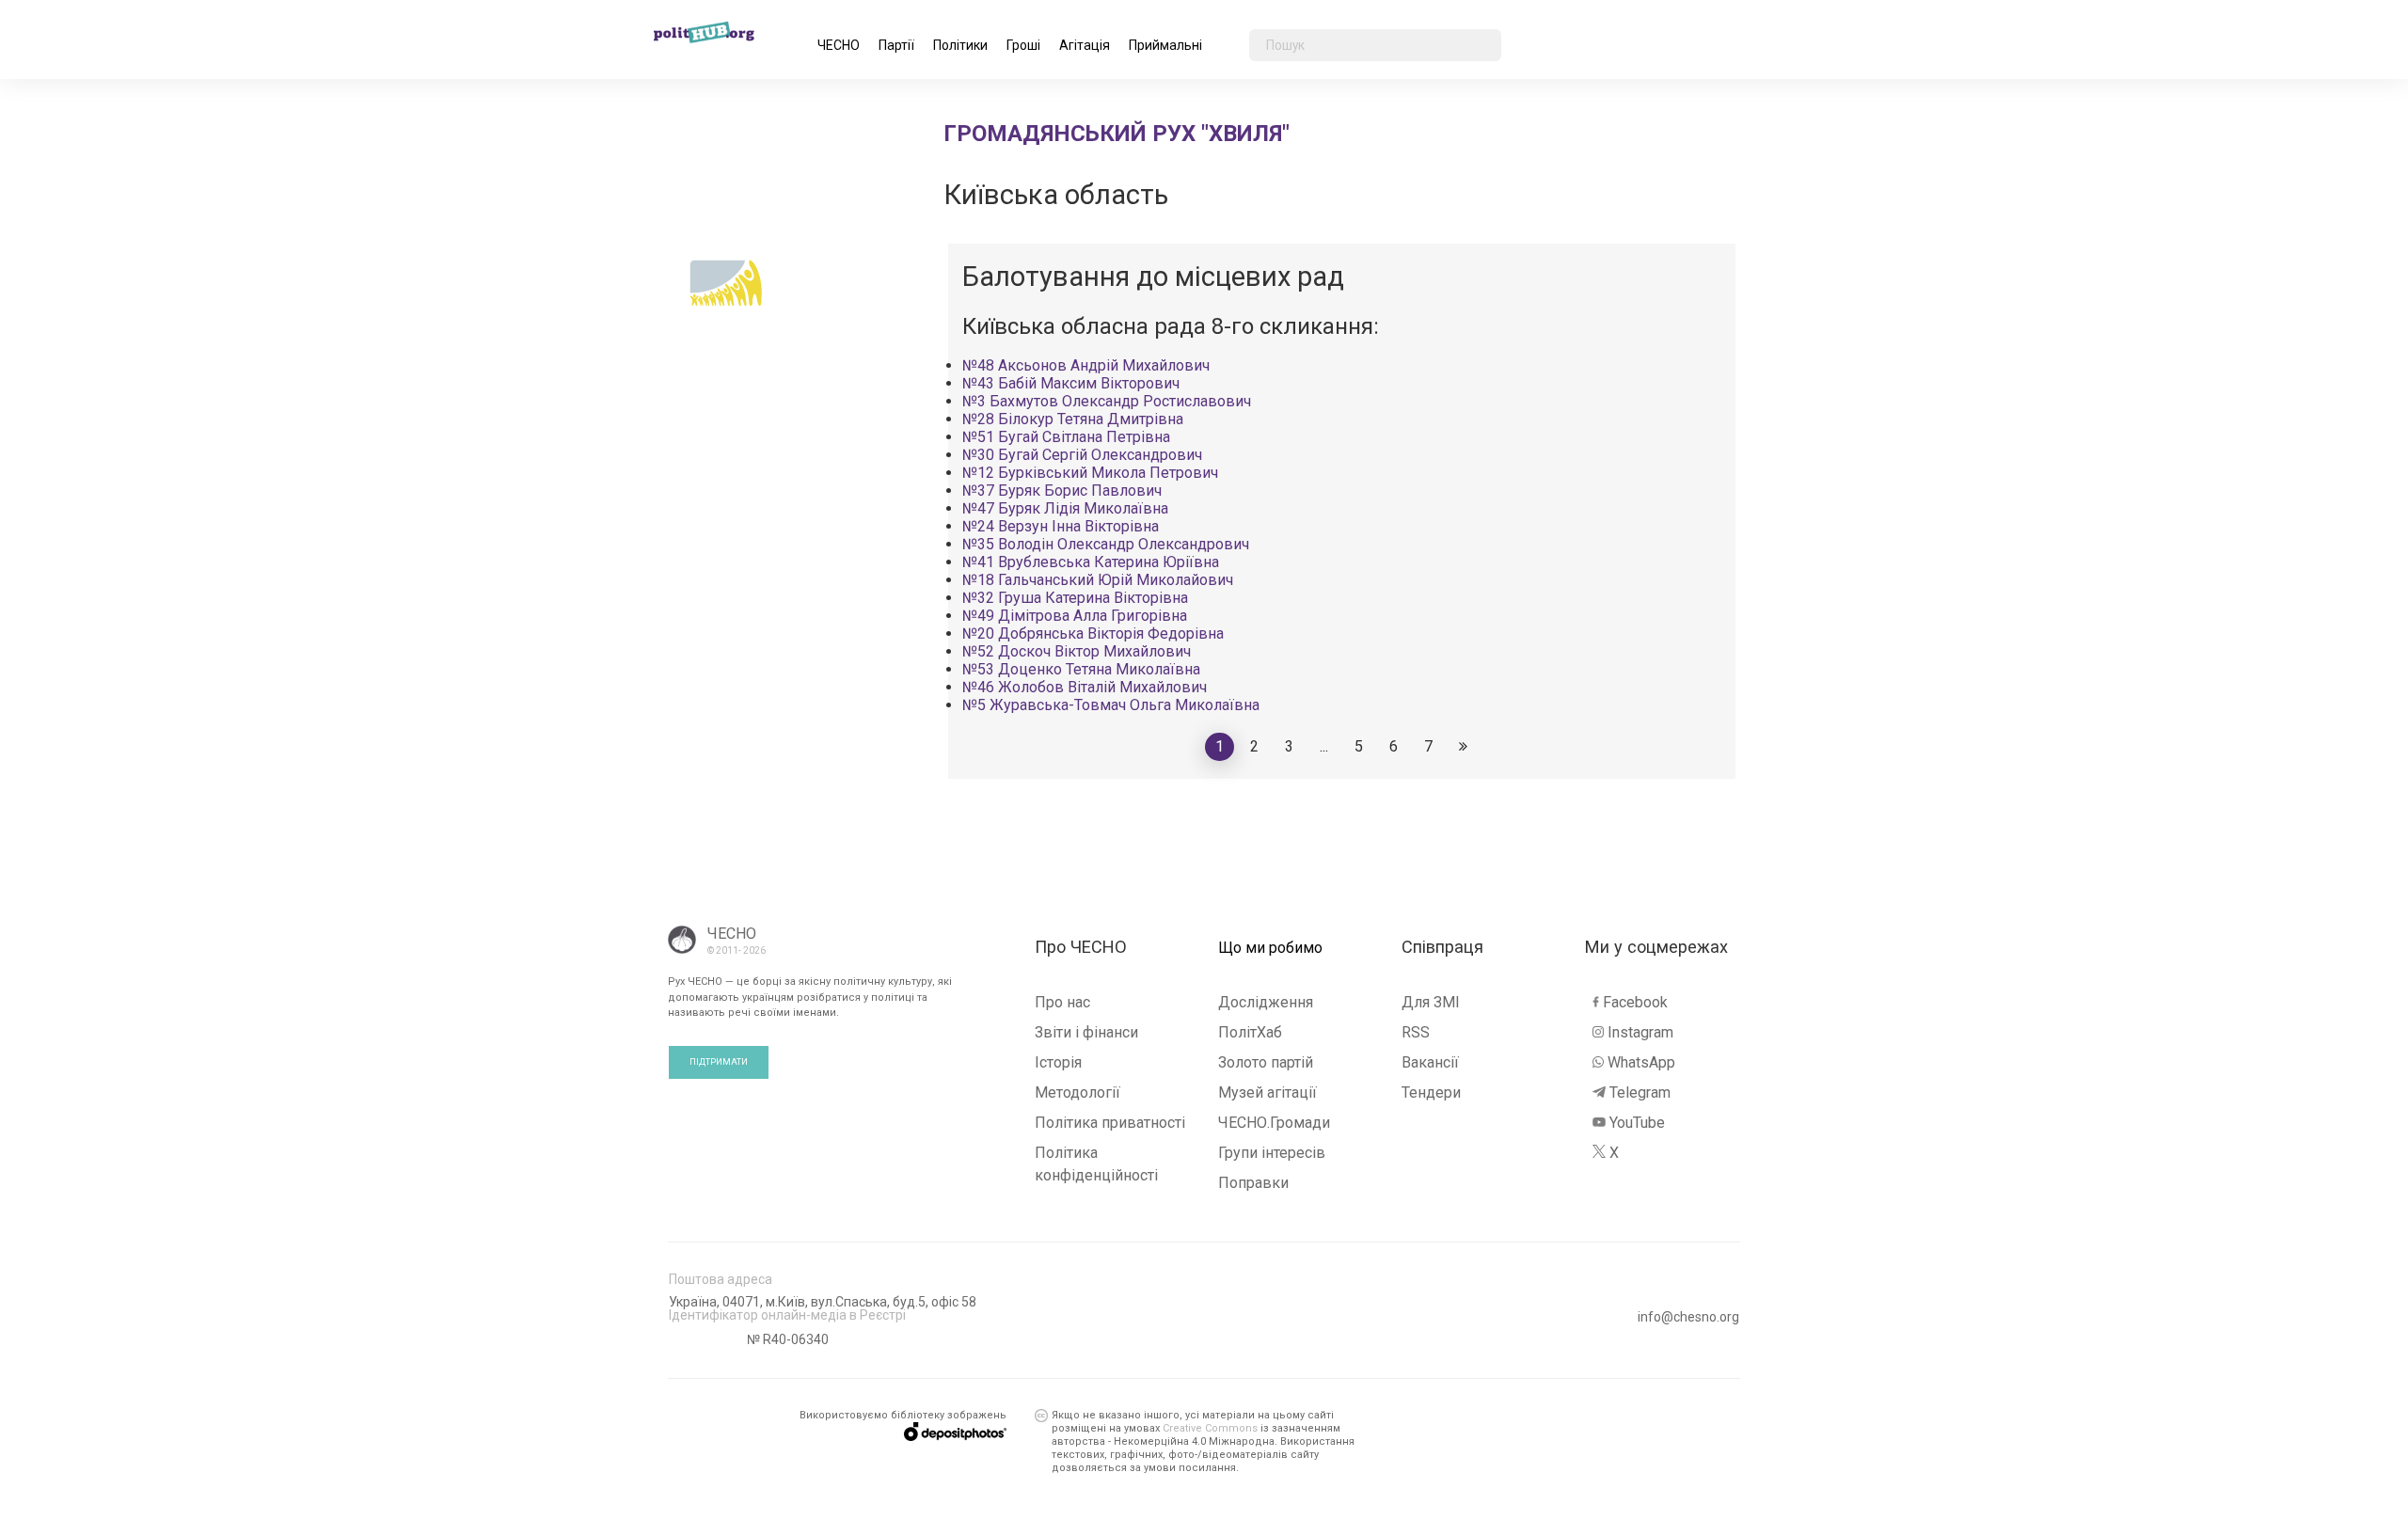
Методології (1077, 1092)
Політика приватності (1110, 1123)
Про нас (1062, 1002)
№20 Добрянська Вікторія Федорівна (1093, 633)
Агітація (1085, 45)
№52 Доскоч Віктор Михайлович (1077, 651)
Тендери (1431, 1092)
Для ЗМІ (1431, 1002)
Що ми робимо (1270, 948)
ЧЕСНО (839, 45)
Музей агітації (1267, 1092)
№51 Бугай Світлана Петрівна (1066, 437)
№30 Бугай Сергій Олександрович (1082, 455)
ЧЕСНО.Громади (1274, 1123)
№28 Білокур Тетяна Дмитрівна (1073, 419)
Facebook (1635, 1002)
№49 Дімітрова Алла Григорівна (1075, 616)
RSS (1416, 1032)
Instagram (1640, 1032)
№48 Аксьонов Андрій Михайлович (1086, 365)
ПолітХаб (1250, 1032)
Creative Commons (1210, 1428)
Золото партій (1266, 1062)
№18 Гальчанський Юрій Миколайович (1098, 580)
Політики (960, 45)
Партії (896, 45)
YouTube (1637, 1123)
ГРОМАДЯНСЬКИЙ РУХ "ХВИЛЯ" (1117, 134)
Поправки (1253, 1183)
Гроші (1023, 45)
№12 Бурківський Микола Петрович (1090, 473)
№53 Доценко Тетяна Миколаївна (1081, 669)
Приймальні (1165, 45)
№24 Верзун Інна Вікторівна (1061, 526)
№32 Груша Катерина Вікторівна (1075, 598)
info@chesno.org (1688, 1317)
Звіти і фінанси (1086, 1032)
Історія (1058, 1062)
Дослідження (1266, 1002)
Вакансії (1430, 1062)
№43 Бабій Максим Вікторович (1071, 383)
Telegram (1640, 1092)
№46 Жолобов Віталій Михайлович (1085, 687)
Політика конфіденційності (1096, 1164)
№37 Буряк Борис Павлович (1062, 491)
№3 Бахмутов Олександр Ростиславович (1107, 401)
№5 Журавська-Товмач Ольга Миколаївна (1111, 705)
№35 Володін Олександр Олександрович (1106, 544)
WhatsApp (1641, 1062)
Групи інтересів (1272, 1153)
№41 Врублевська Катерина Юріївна (1091, 562)
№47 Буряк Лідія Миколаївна (1065, 508)
